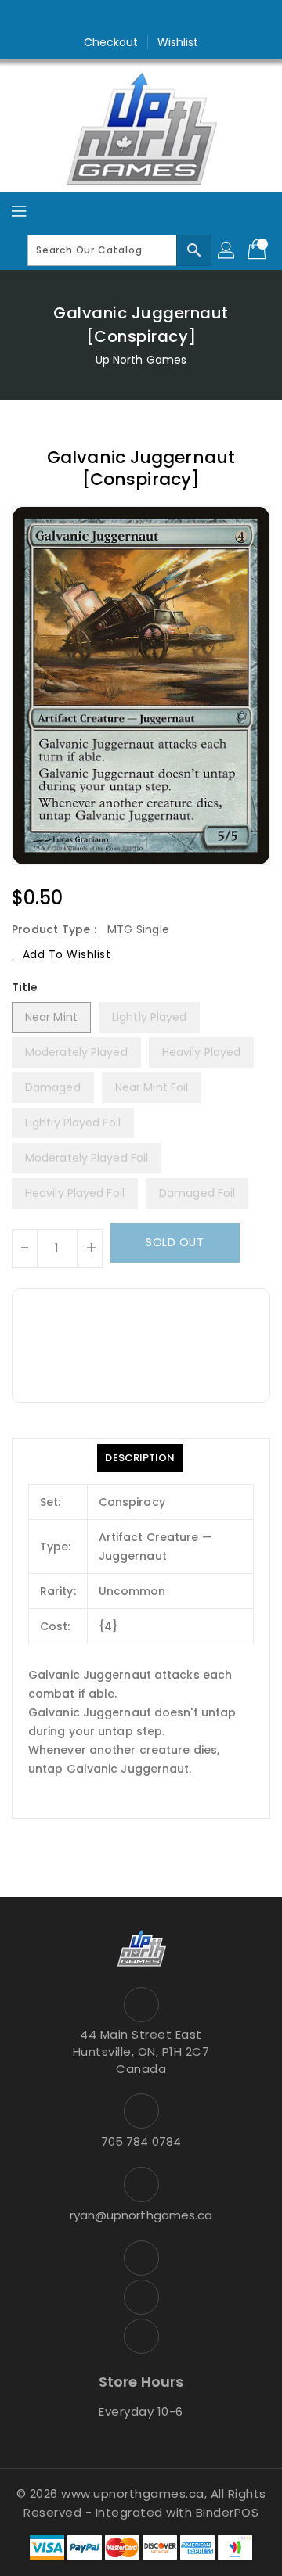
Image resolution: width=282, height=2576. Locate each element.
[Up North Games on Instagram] (141, 18)
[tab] (140, 1458)
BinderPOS (228, 2512)
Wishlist (178, 42)
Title (25, 987)
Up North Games (141, 360)
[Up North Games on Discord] (171, 18)
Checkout (111, 42)
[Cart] (258, 250)
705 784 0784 (141, 2141)
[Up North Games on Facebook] (111, 18)
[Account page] (227, 250)
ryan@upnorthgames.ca (141, 2215)
